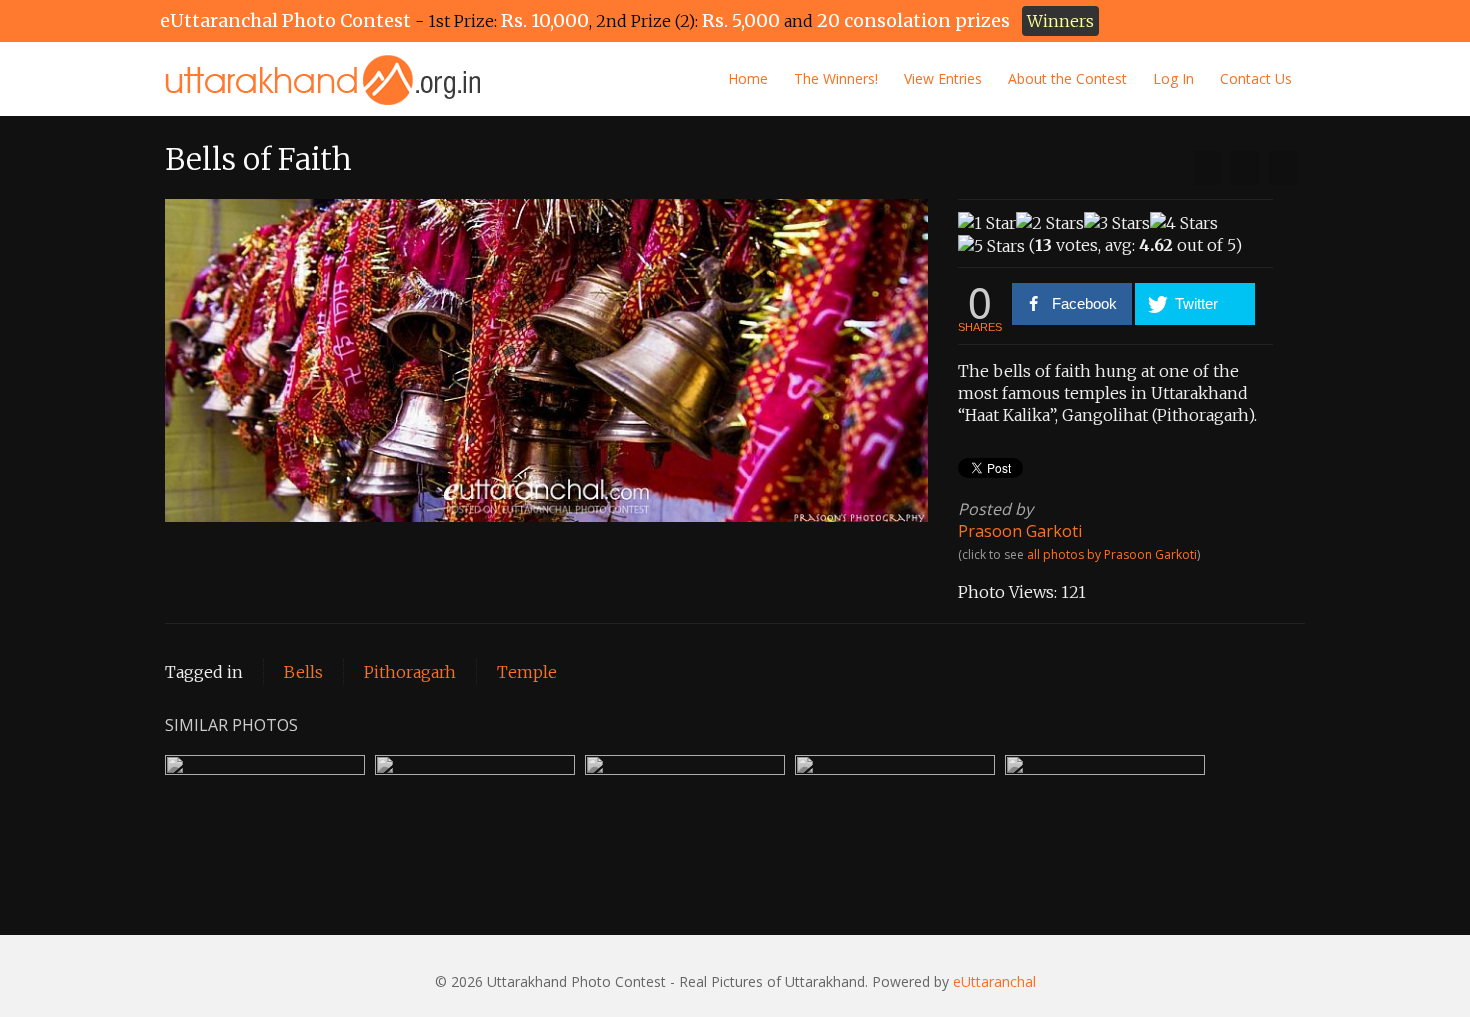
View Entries (943, 78)
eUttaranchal (994, 981)
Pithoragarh (410, 672)
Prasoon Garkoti (1020, 531)
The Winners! (836, 78)
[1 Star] (987, 223)
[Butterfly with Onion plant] (1283, 168)
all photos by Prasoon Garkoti (1112, 554)
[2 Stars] (1050, 223)
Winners (1060, 21)
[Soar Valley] (1207, 168)
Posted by (995, 509)
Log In (1173, 78)
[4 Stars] (1184, 223)
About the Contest (1067, 78)
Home (748, 78)
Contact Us (1256, 78)
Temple (527, 672)
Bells (303, 672)
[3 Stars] (1117, 223)
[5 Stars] (991, 246)
